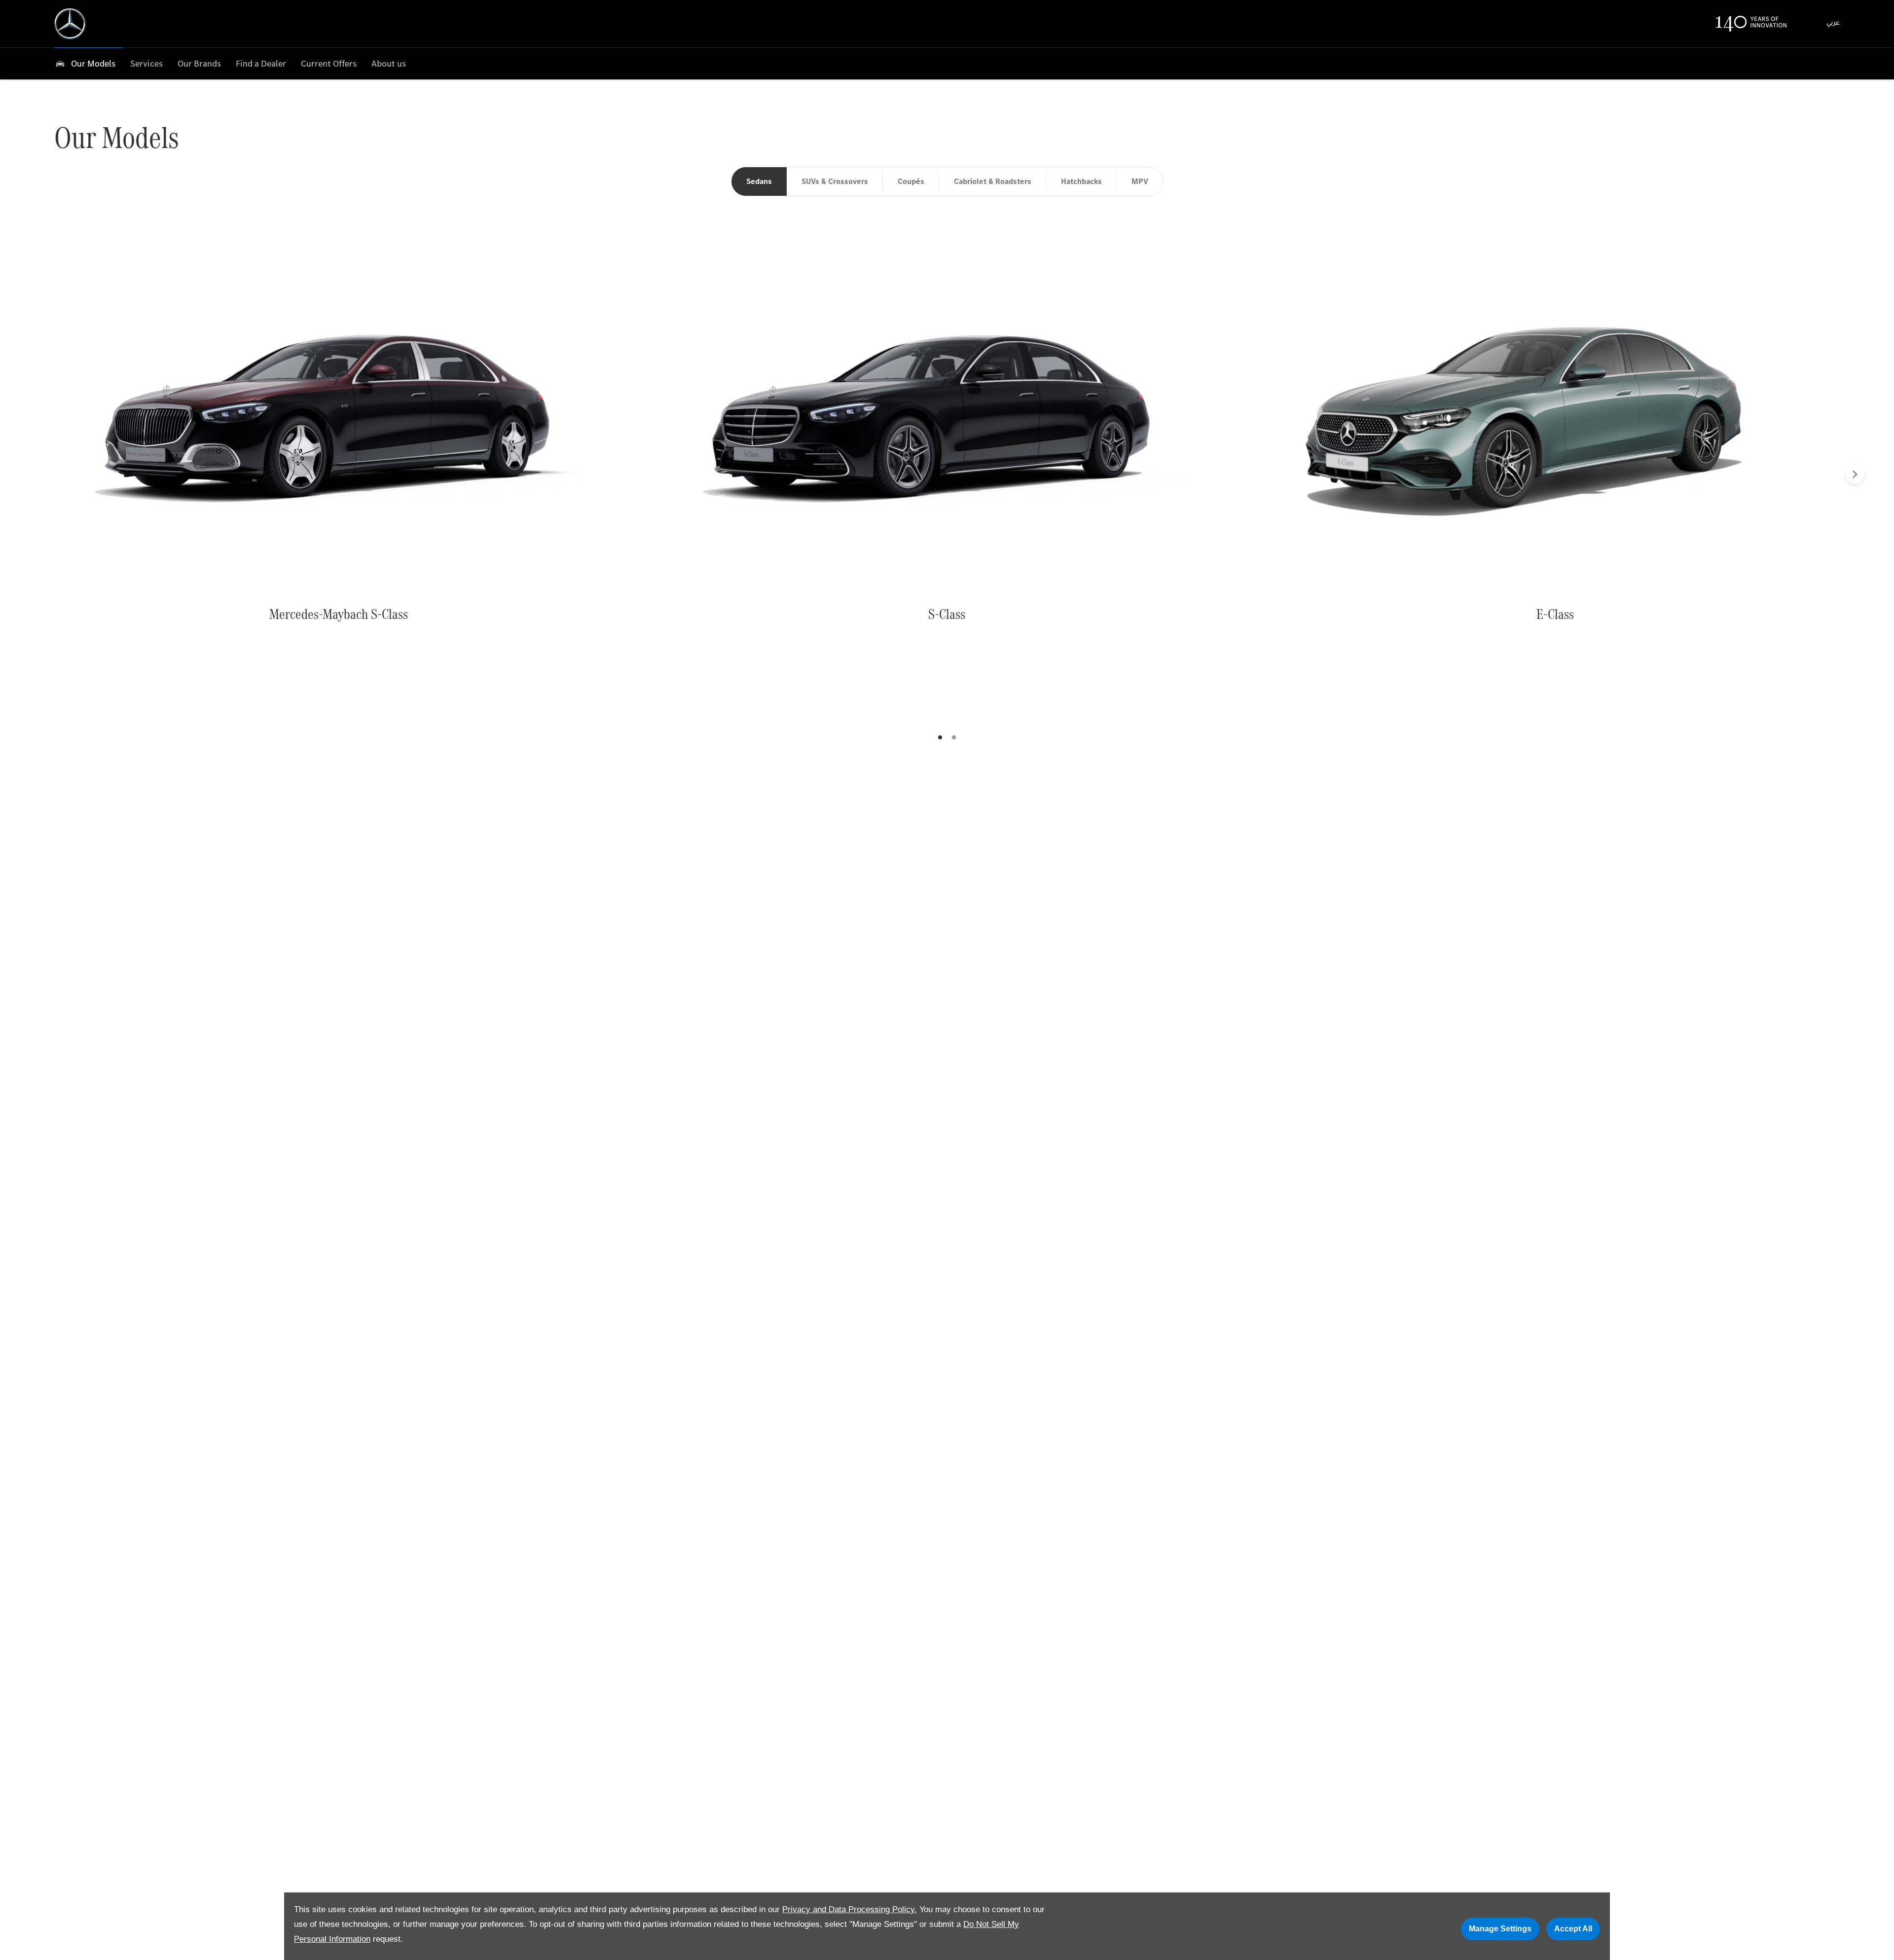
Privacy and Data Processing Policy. (850, 1909)
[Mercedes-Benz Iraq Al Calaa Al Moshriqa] (70, 24)
